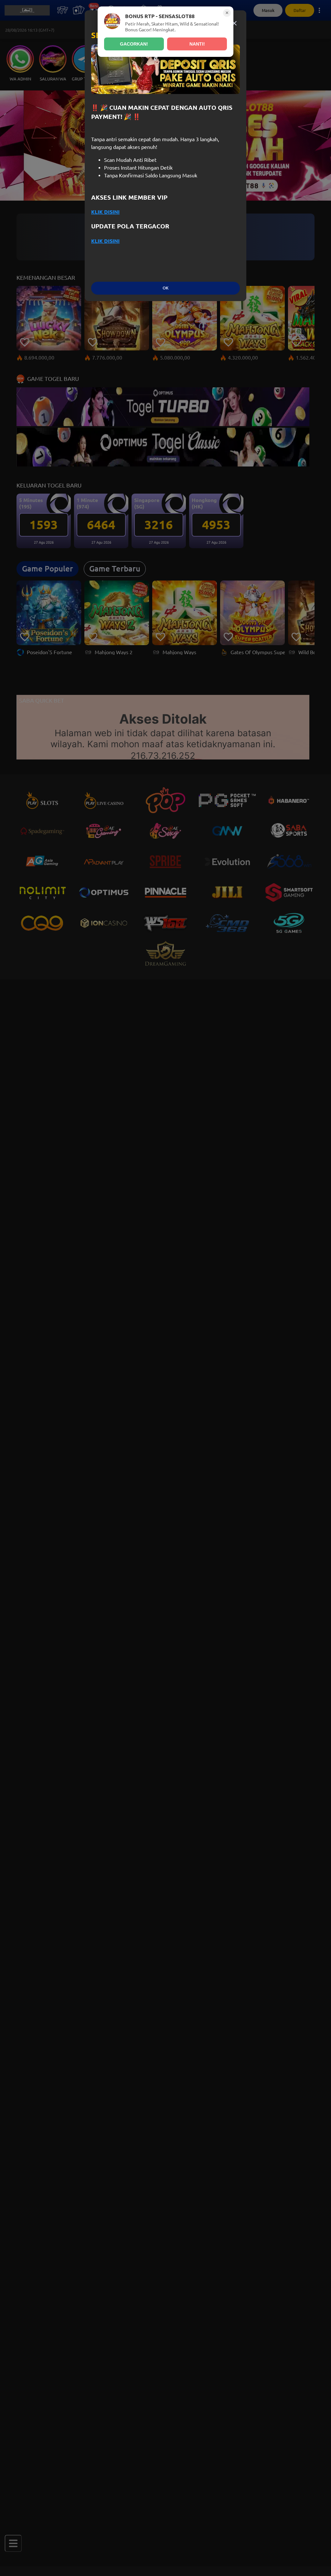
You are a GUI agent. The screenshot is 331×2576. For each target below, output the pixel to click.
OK (165, 288)
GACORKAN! (134, 44)
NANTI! (197, 44)
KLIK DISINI (105, 212)
